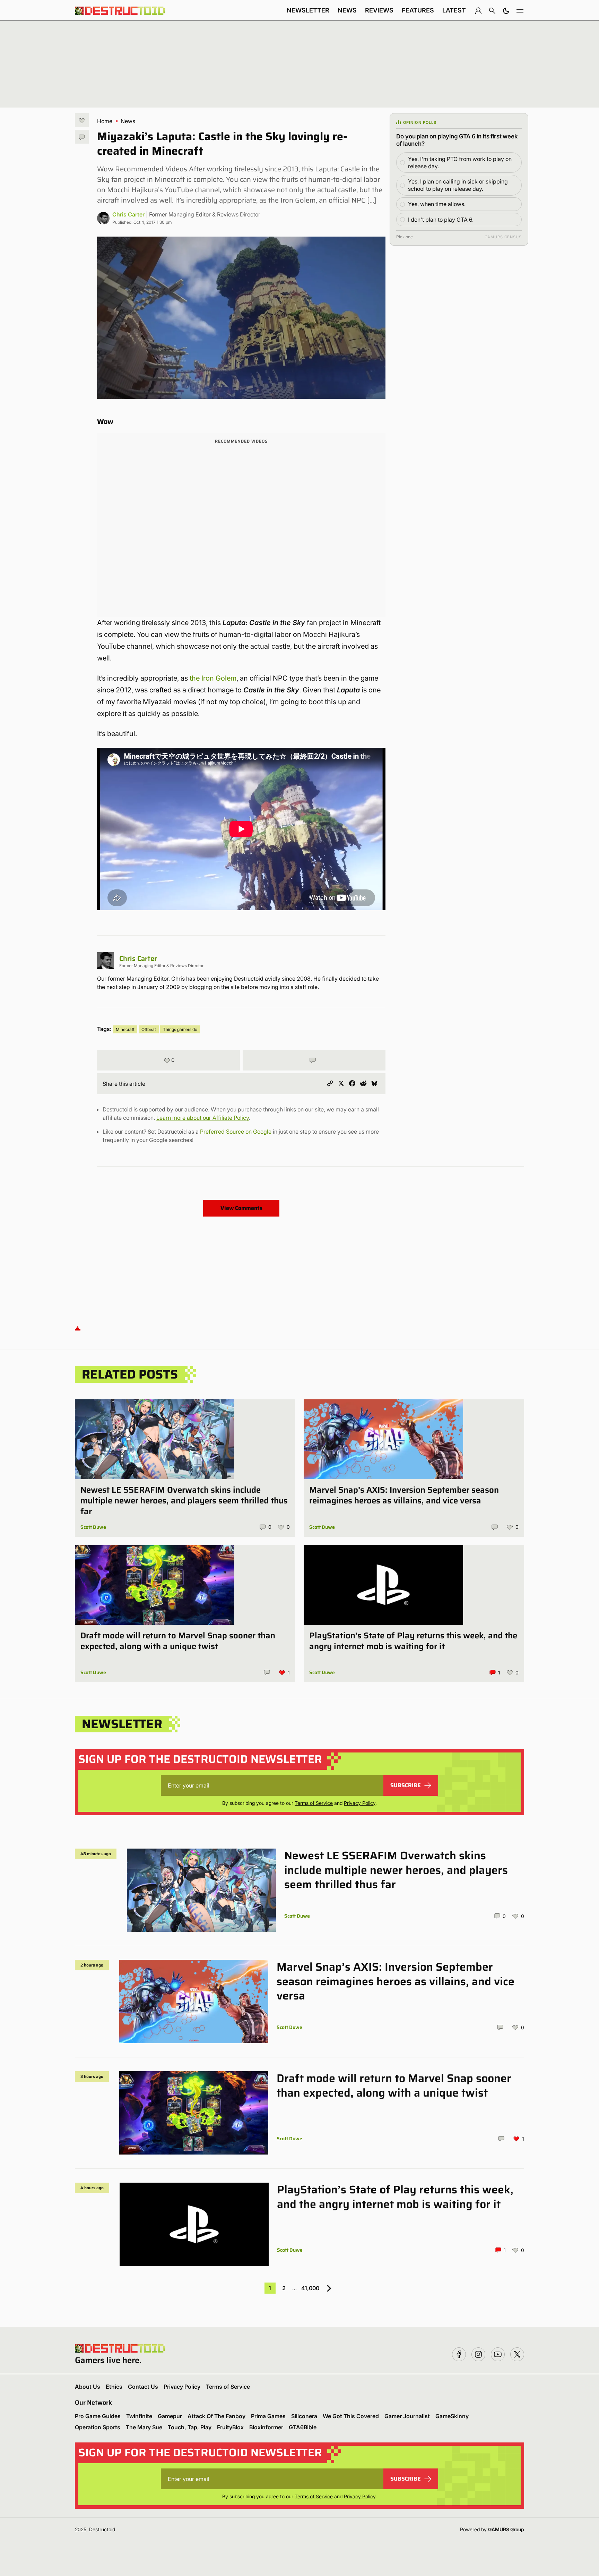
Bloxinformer (266, 2427)
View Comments (241, 1208)
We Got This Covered (351, 2416)
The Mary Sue (144, 2427)
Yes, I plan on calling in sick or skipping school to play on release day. (458, 185)
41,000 (310, 2288)
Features (418, 10)
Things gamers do (180, 1029)
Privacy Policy (360, 1803)
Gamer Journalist (407, 2416)
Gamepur (170, 2416)
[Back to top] (78, 1328)
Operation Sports (98, 2427)
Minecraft (125, 1029)
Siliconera (304, 2416)
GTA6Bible (303, 2427)
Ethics (114, 2387)
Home (105, 121)
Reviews (379, 10)
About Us (88, 2387)
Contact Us (143, 2387)
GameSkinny (452, 2416)
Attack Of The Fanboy (216, 2416)
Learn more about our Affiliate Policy (203, 1118)
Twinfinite (139, 2416)
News (347, 10)
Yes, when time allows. (437, 204)
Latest (454, 10)
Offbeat (149, 1029)
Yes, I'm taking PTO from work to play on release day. (460, 163)
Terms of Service (314, 1803)
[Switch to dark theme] (506, 10)
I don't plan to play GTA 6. (441, 220)
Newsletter (308, 10)
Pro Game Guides (98, 2416)
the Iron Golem (213, 678)
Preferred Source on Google (236, 1132)
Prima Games (268, 2416)
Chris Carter (128, 214)
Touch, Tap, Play (190, 2427)
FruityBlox (230, 2427)
